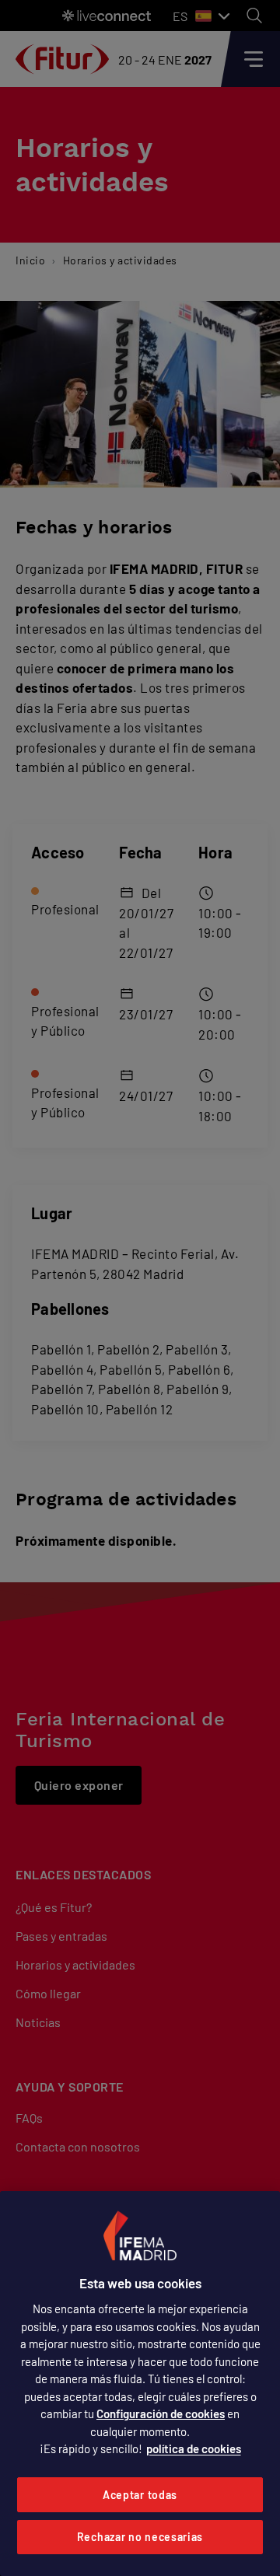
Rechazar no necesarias (140, 2537)
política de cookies (194, 2448)
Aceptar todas (140, 2495)
